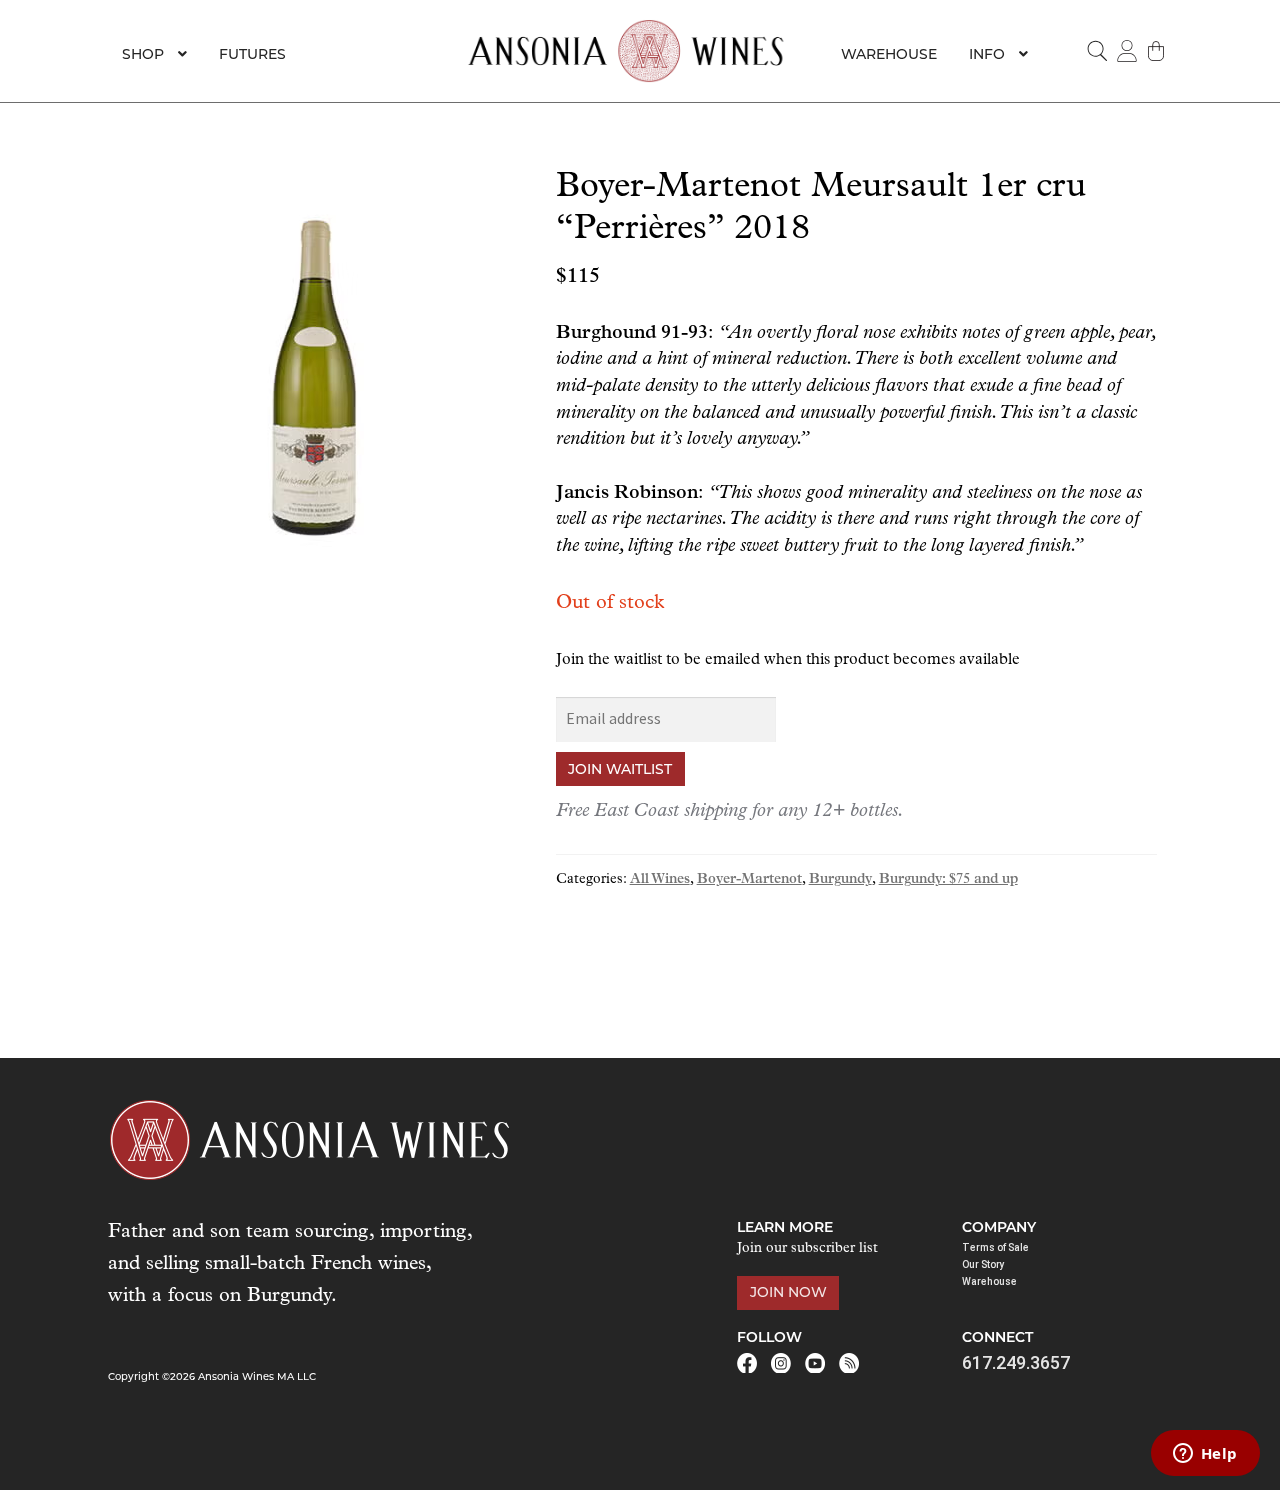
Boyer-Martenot (749, 879)
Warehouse (889, 54)
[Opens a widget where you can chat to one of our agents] (1205, 1455)
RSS (849, 1363)
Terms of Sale (995, 1247)
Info (987, 54)
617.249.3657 (1016, 1362)
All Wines (660, 879)
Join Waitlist (620, 769)
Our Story (983, 1264)
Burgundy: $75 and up (948, 879)
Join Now (788, 1292)
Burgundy (840, 879)
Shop (143, 54)
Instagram (781, 1363)
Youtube (815, 1363)
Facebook (747, 1363)
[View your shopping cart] (1157, 51)
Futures (252, 54)
